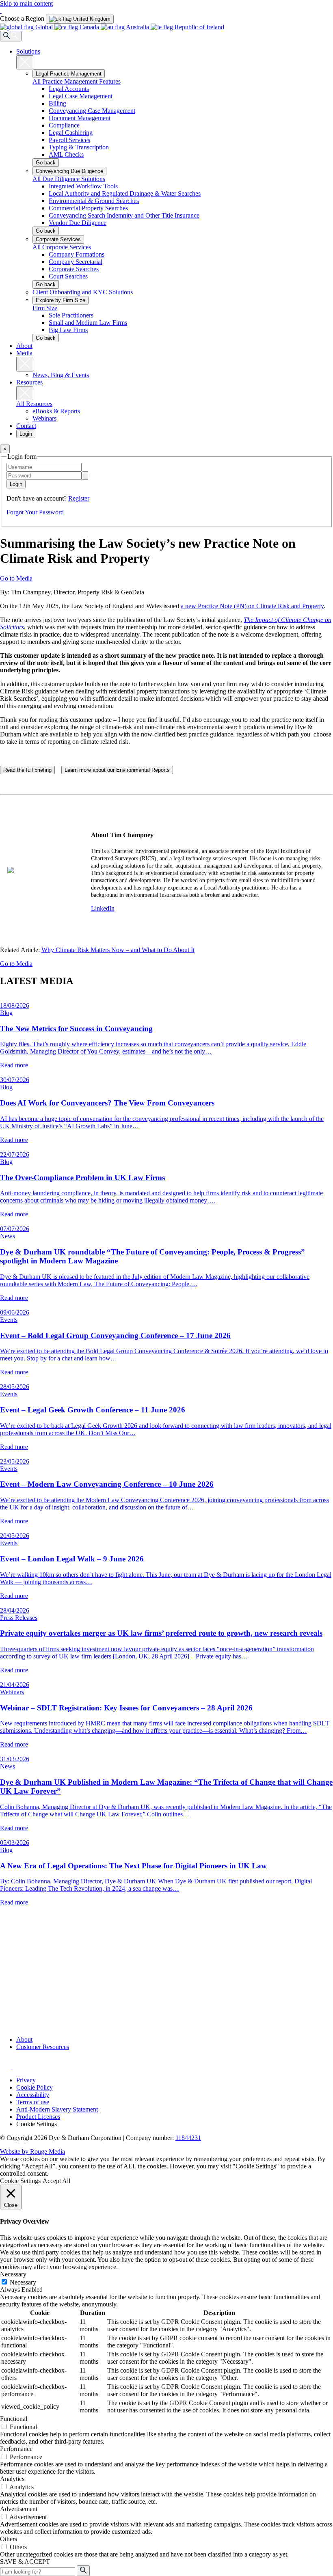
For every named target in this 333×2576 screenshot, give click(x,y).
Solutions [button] (28, 51)
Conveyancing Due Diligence (69, 171)
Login (26, 434)
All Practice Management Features (77, 81)
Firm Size (45, 308)
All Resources (34, 404)
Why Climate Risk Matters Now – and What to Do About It (118, 950)
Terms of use (33, 2102)
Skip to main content (26, 3)
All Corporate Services (62, 247)
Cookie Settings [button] (37, 2124)
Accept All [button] (56, 2181)
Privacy (26, 2080)
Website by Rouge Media (32, 2152)
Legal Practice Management (69, 74)
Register (79, 498)
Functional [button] (14, 2419)
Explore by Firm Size (61, 300)
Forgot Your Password (35, 512)
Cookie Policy (35, 2087)
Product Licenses (38, 2117)
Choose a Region (23, 18)
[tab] (80, 19)
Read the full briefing (27, 770)
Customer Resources (43, 2047)
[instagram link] (6, 2066)
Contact (26, 426)
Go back (46, 163)
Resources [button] (29, 382)
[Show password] (85, 476)
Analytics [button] (12, 2479)
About (24, 346)
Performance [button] (16, 2449)
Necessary (23, 2282)
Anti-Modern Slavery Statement (57, 2109)
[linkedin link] (19, 2066)
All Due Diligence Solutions (69, 179)
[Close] (25, 62)
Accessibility (33, 2095)
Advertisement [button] (19, 2509)
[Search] (11, 36)
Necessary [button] (13, 2274)
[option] (80, 19)
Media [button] (24, 353)
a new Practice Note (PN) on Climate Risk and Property (252, 606)
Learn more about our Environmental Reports (117, 770)
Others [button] (9, 2539)
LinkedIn (103, 908)
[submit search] (83, 2571)
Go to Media (16, 578)
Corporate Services (58, 239)
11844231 (188, 2138)
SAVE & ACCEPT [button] (25, 2562)
